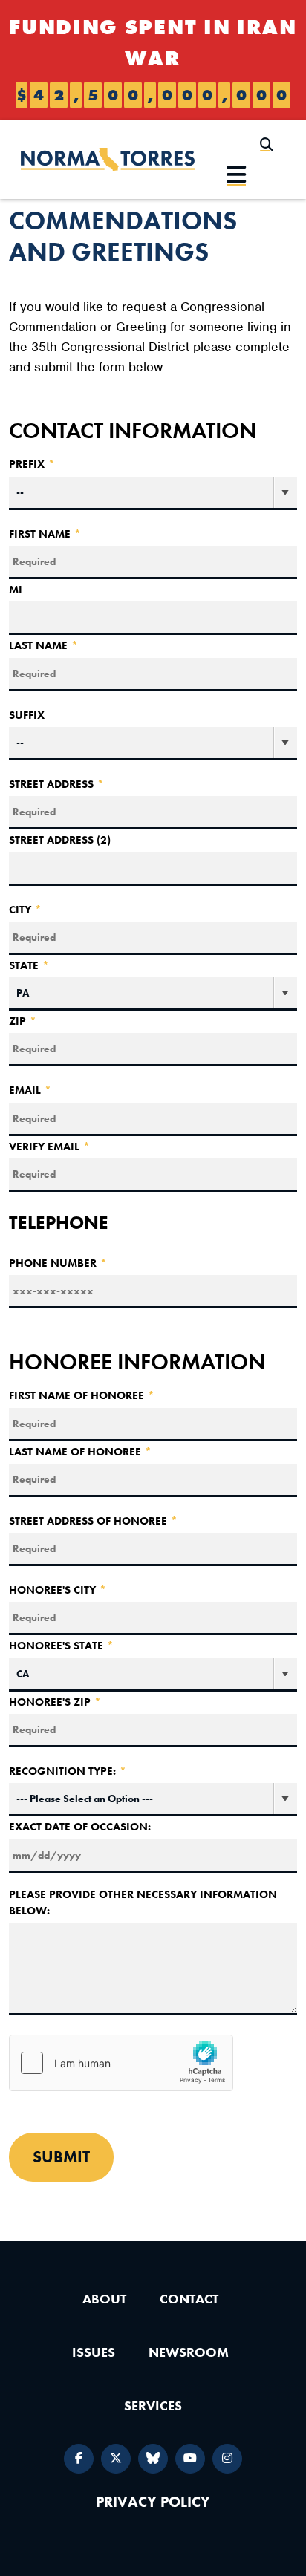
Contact (189, 2299)
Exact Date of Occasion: (80, 1827)
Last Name (43, 645)
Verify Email (49, 1147)
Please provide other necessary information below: (143, 1903)
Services (153, 2406)
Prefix (32, 464)
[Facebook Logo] (79, 2459)
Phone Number (58, 1263)
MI (16, 590)
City (25, 910)
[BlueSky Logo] (153, 2459)
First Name (45, 534)
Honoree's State (61, 1646)
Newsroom (189, 2352)
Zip (23, 1021)
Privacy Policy (153, 2502)
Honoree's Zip (55, 1702)
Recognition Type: (68, 1771)
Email (30, 1090)
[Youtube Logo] (190, 2459)
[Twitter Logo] (116, 2459)
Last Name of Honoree (80, 1452)
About (104, 2299)
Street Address (56, 784)
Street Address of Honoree (93, 1521)
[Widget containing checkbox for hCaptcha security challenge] (121, 2063)
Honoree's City (58, 1590)
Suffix (27, 715)
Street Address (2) (60, 840)
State (29, 965)
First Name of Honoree (82, 1395)
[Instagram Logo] (227, 2459)
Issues (94, 2352)
